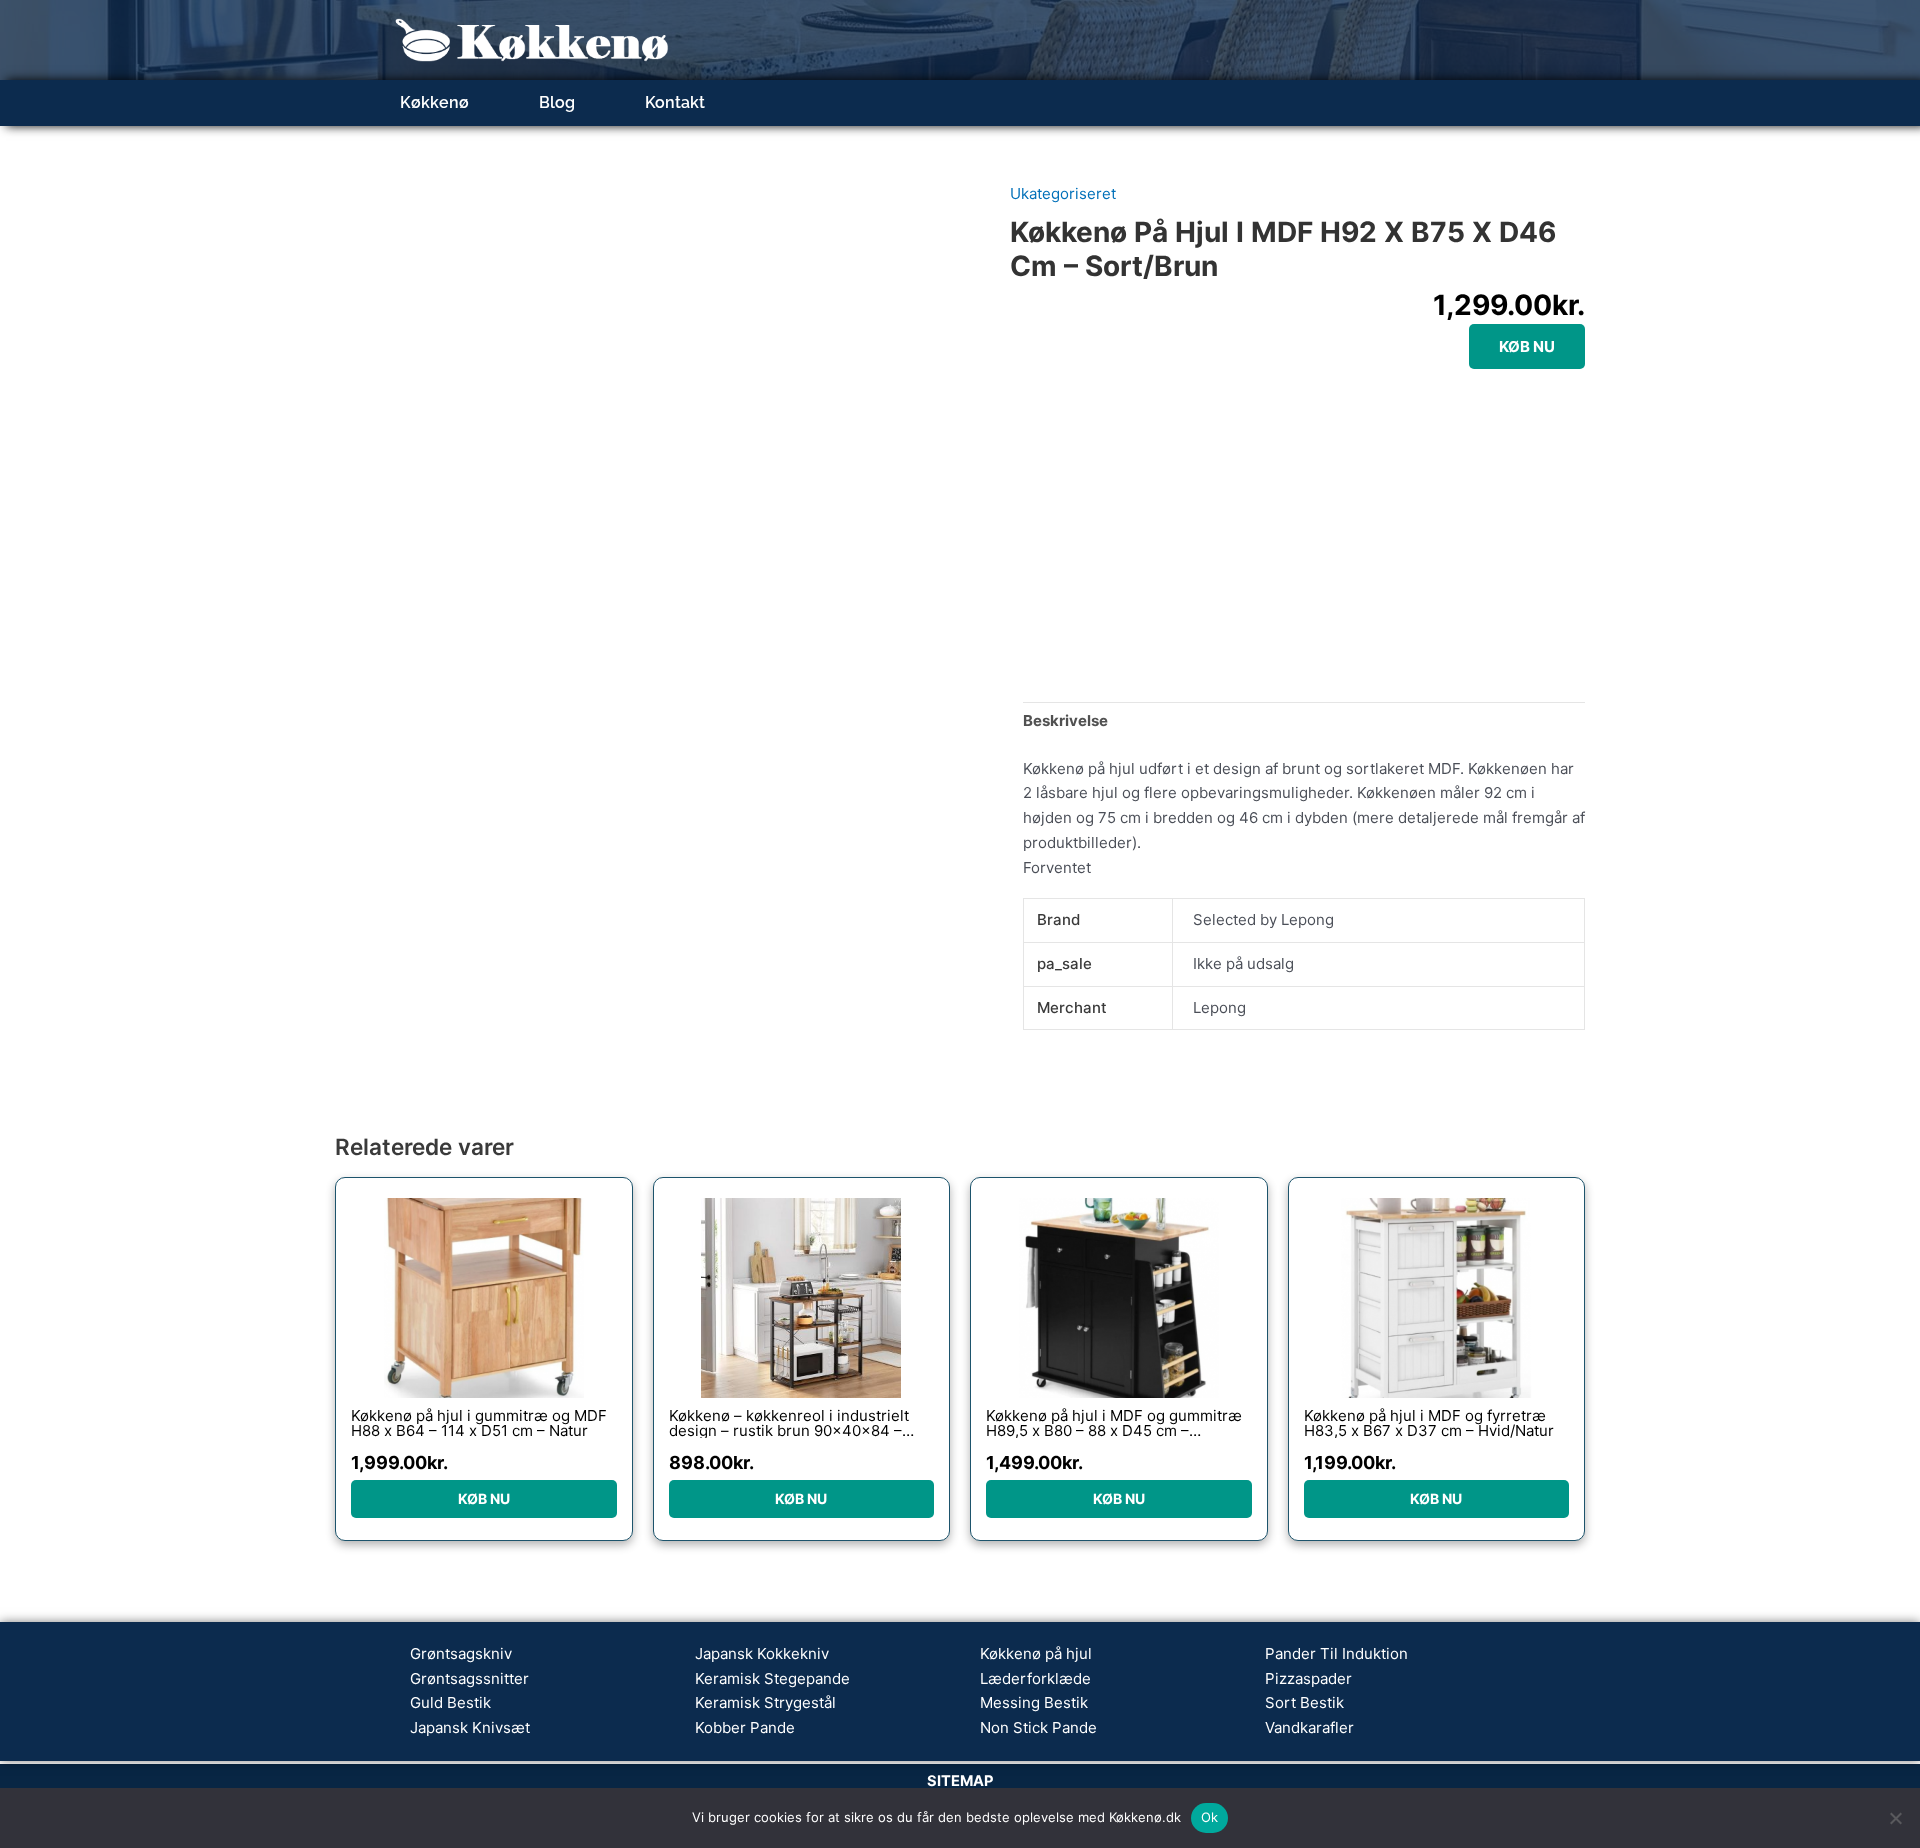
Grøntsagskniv (461, 1653)
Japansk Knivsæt (470, 1727)
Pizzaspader (1308, 1678)
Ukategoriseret (1063, 193)
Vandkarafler (1309, 1727)
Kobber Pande (745, 1727)
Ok (1210, 1817)
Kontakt (675, 102)
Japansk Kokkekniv (762, 1653)
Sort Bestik (1304, 1702)
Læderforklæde (1035, 1678)
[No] (1895, 1818)
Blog (557, 102)
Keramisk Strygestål (765, 1702)
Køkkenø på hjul (1036, 1653)
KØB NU (1527, 346)
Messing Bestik (1034, 1702)
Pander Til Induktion (1336, 1653)
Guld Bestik (450, 1702)
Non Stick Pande (1038, 1727)
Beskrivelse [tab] (1065, 720)
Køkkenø (434, 102)
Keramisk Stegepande (772, 1678)
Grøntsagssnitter (469, 1678)
